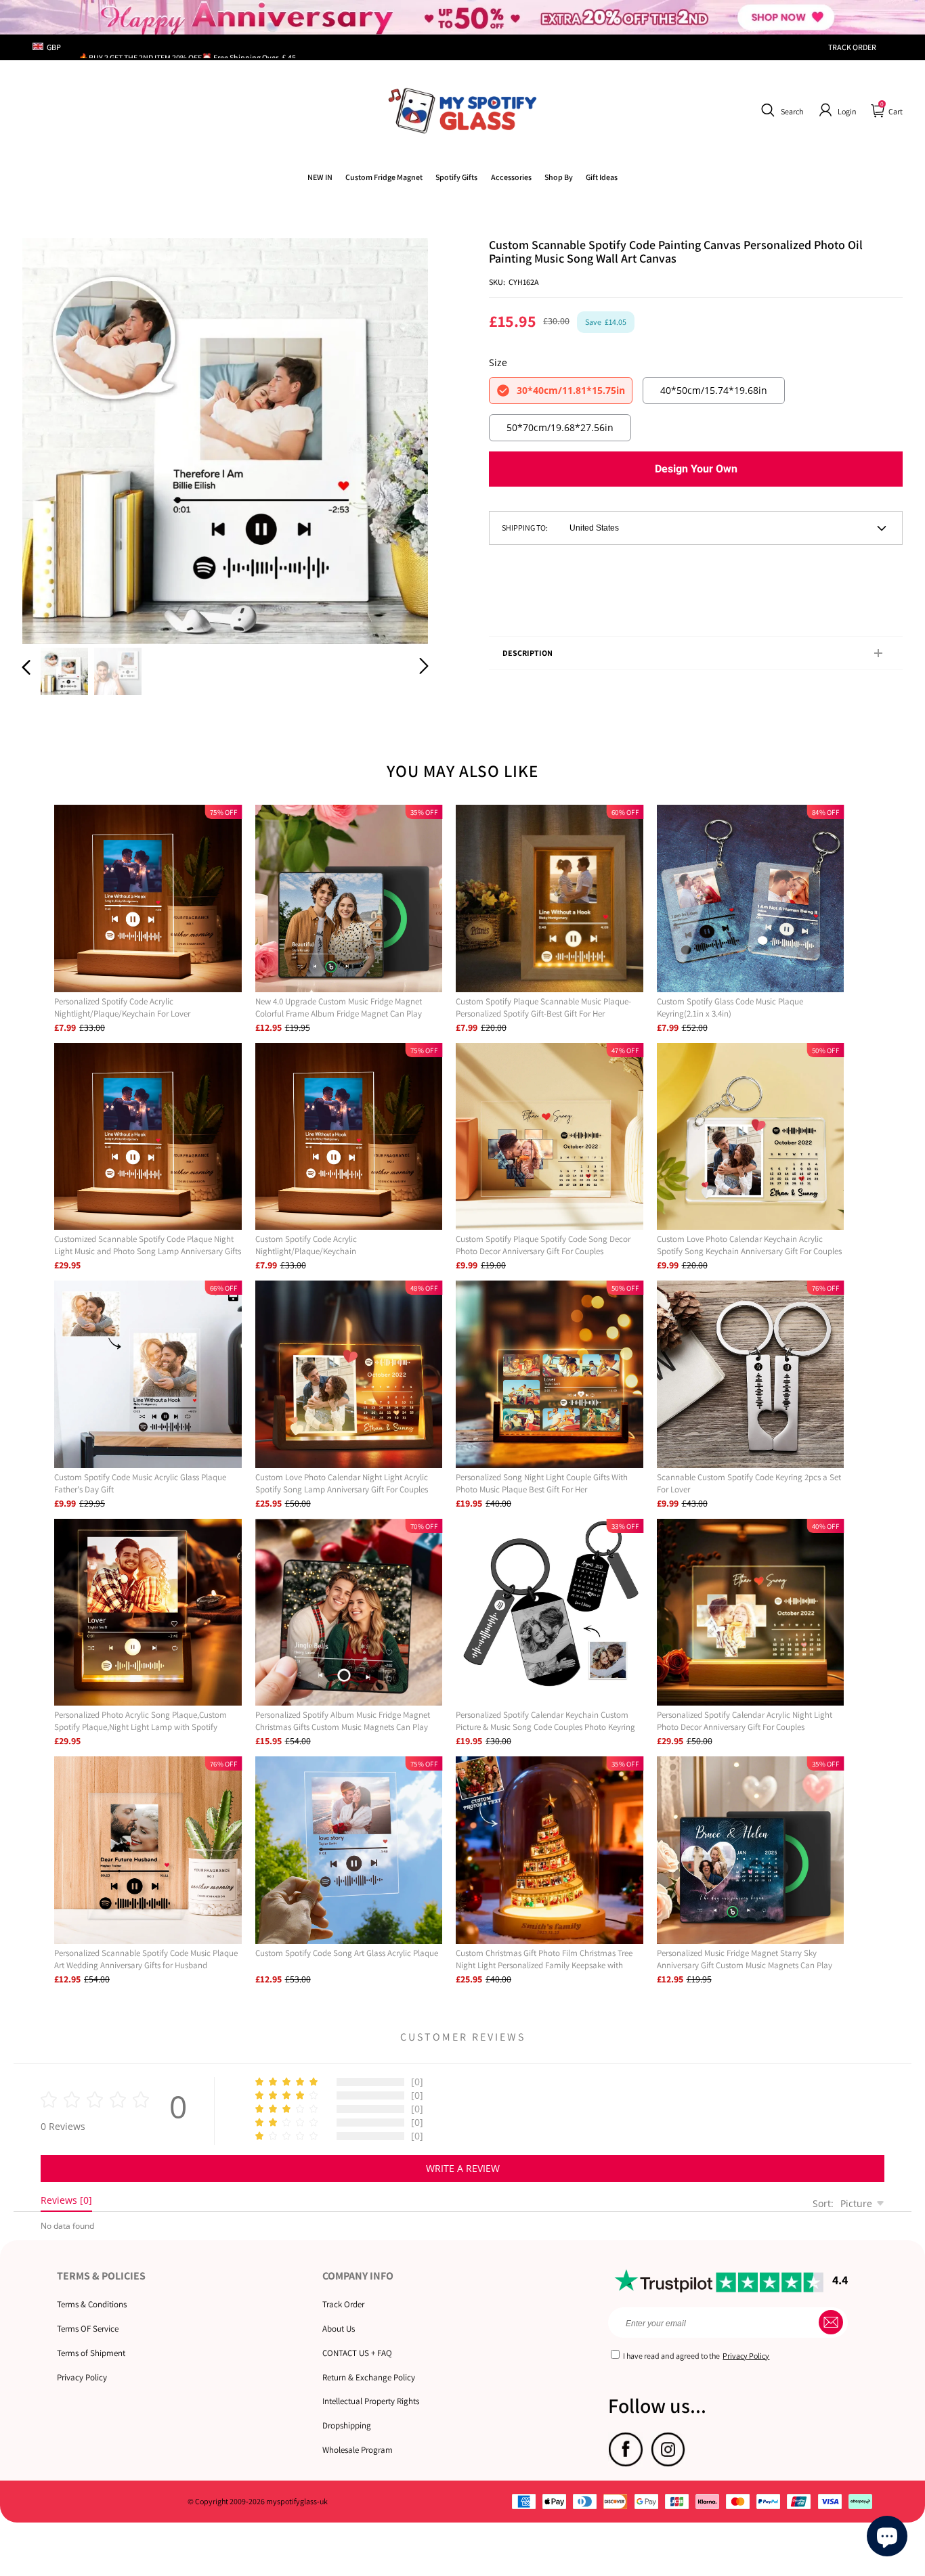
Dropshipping (347, 2425)
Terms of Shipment (91, 2353)
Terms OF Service (88, 2329)
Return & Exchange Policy (369, 2377)
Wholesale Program (358, 2450)
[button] (780, 110)
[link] (384, 177)
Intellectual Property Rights (371, 2401)
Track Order (343, 2304)
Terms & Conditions (92, 2304)
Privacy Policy (82, 2377)
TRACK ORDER (852, 47)
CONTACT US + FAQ (357, 2353)
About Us (339, 2329)
